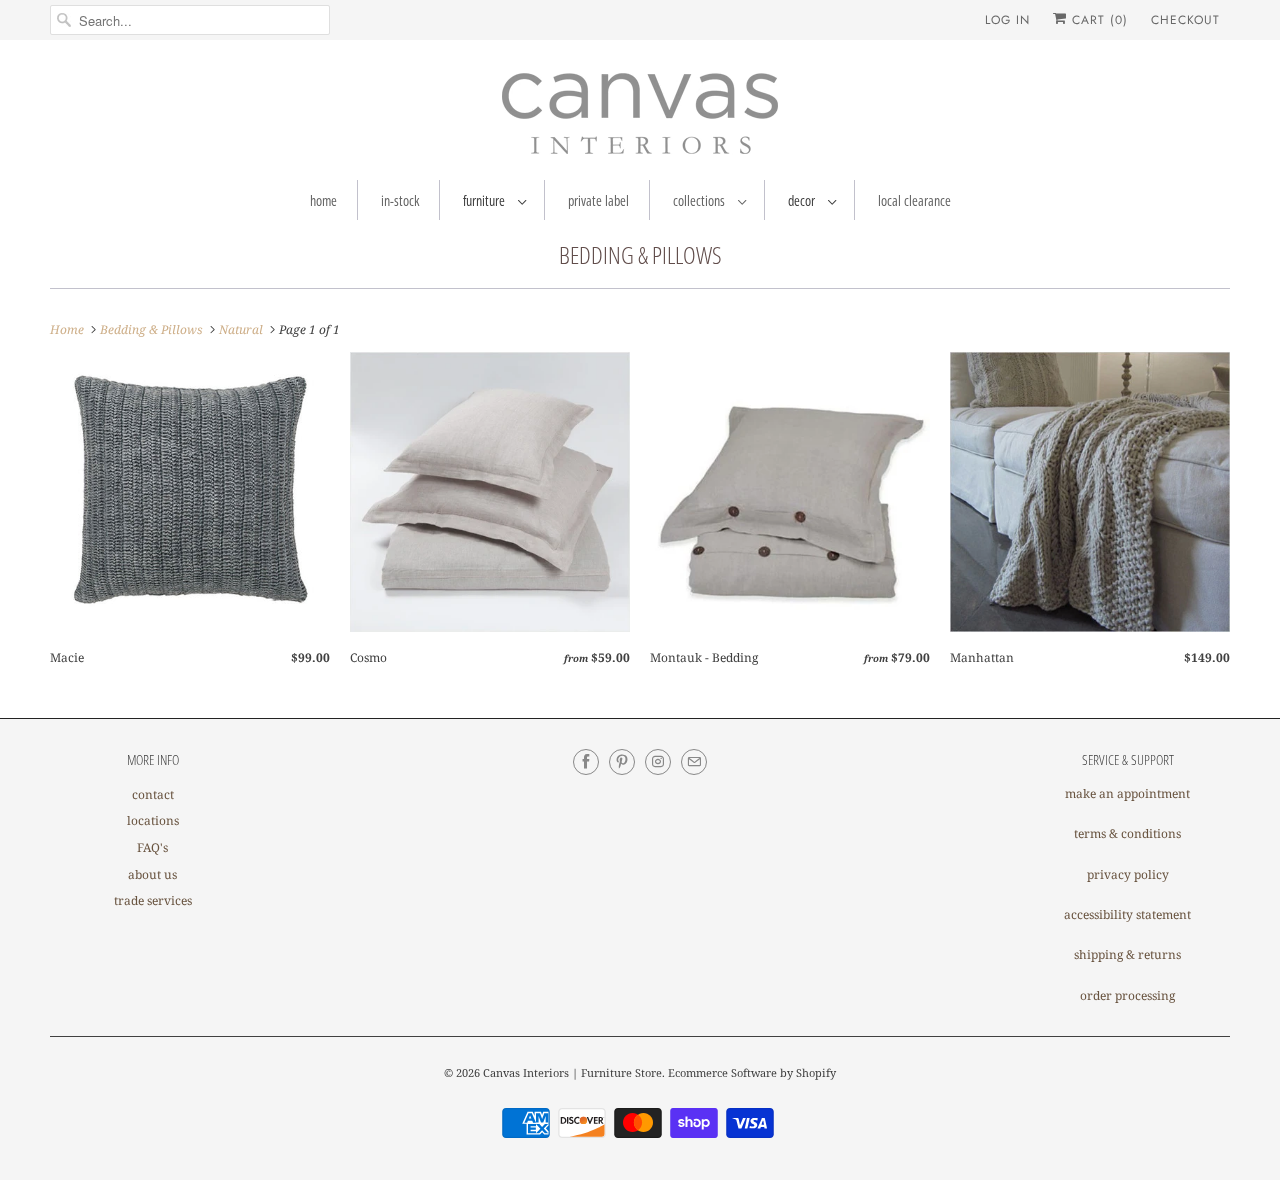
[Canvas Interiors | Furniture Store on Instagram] (658, 762)
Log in (1007, 20)
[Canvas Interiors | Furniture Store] (640, 115)
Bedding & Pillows (640, 254)
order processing (1127, 995)
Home (323, 200)
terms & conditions (1127, 833)
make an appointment (1127, 793)
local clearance (914, 200)
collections (700, 200)
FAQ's (152, 847)
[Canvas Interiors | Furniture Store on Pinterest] (622, 762)
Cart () (1097, 20)
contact (153, 794)
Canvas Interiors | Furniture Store (572, 1072)
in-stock (400, 200)
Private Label (598, 200)
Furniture (485, 200)
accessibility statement (1127, 914)
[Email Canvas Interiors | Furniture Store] (694, 762)
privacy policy (1128, 874)
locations (153, 820)
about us (152, 874)
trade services (153, 900)
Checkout (1185, 20)
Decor (803, 200)
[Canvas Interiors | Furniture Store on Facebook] (586, 762)
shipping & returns (1127, 954)
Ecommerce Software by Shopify (752, 1072)
